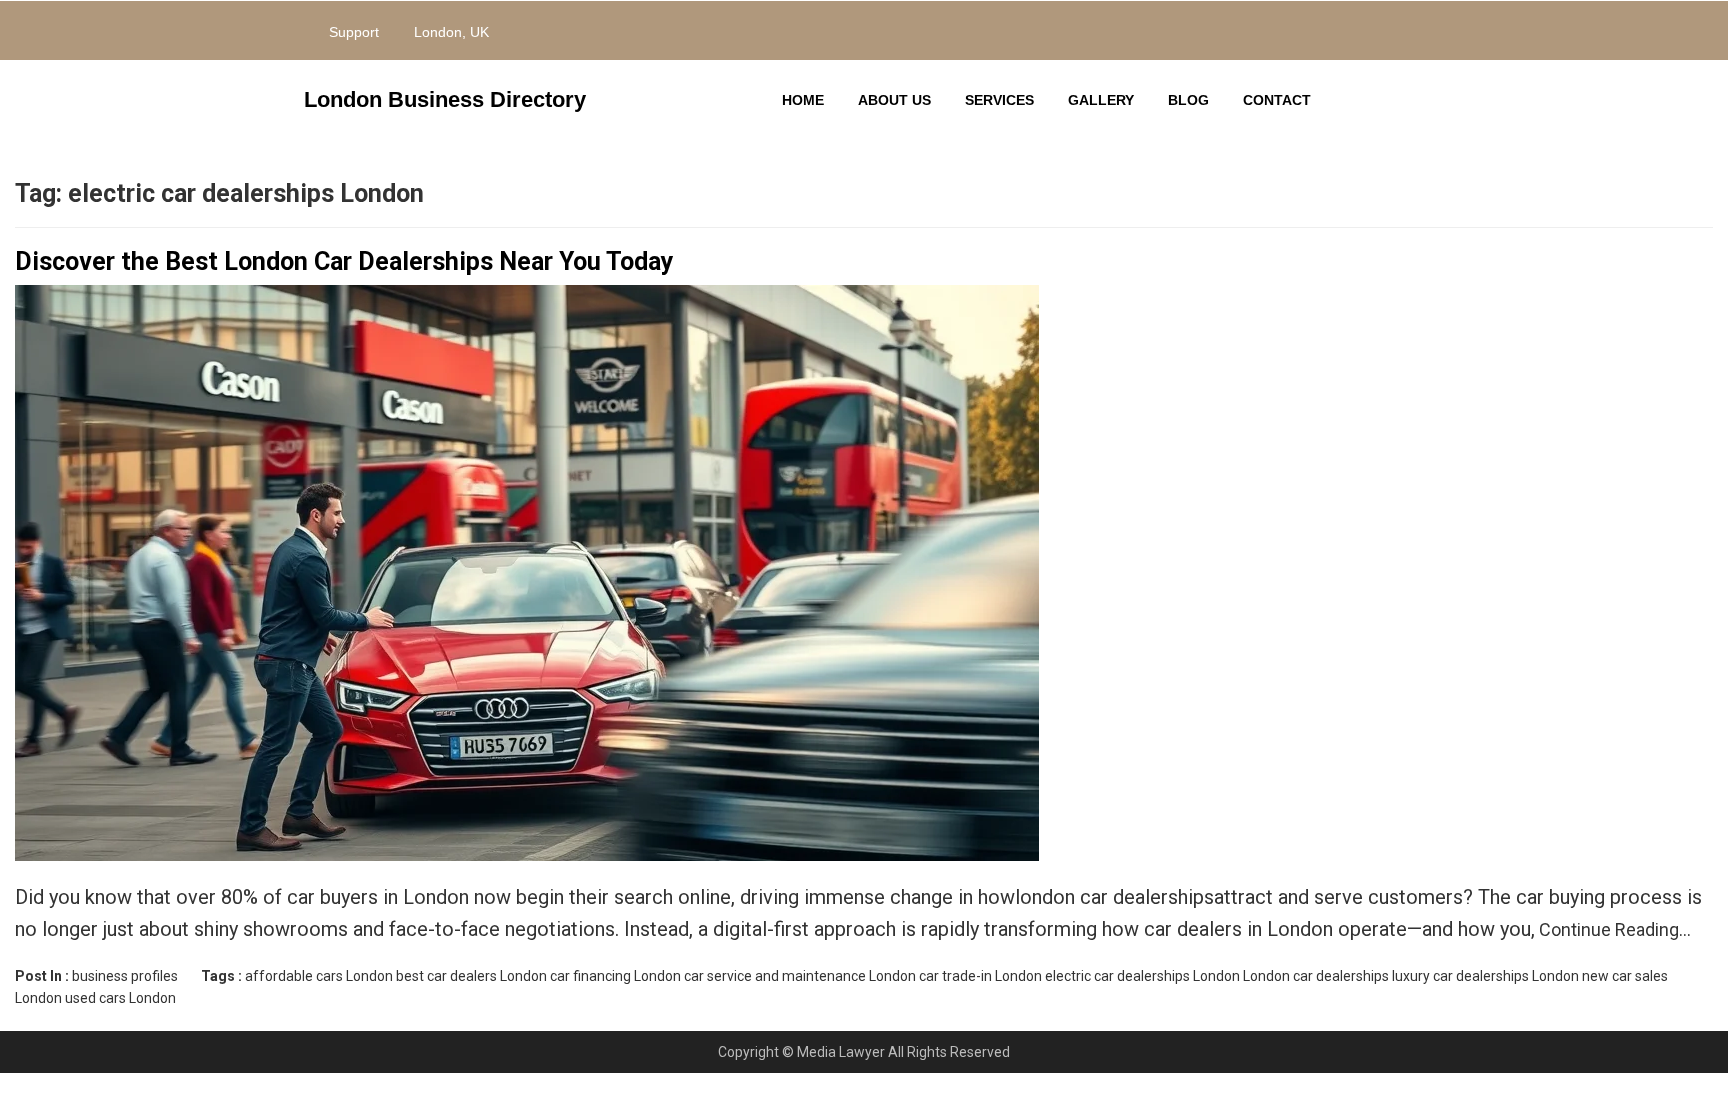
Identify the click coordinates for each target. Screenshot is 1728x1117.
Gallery (1101, 100)
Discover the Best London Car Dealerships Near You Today (344, 261)
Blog (1188, 100)
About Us (894, 100)
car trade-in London (980, 976)
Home (803, 100)
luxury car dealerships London (1485, 976)
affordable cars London (319, 976)
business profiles (125, 976)
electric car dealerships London (1142, 976)
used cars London (120, 998)
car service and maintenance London (800, 976)
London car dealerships (1316, 976)
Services (999, 100)
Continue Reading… (1613, 929)
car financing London (615, 976)
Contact (1277, 100)
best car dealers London (471, 976)
